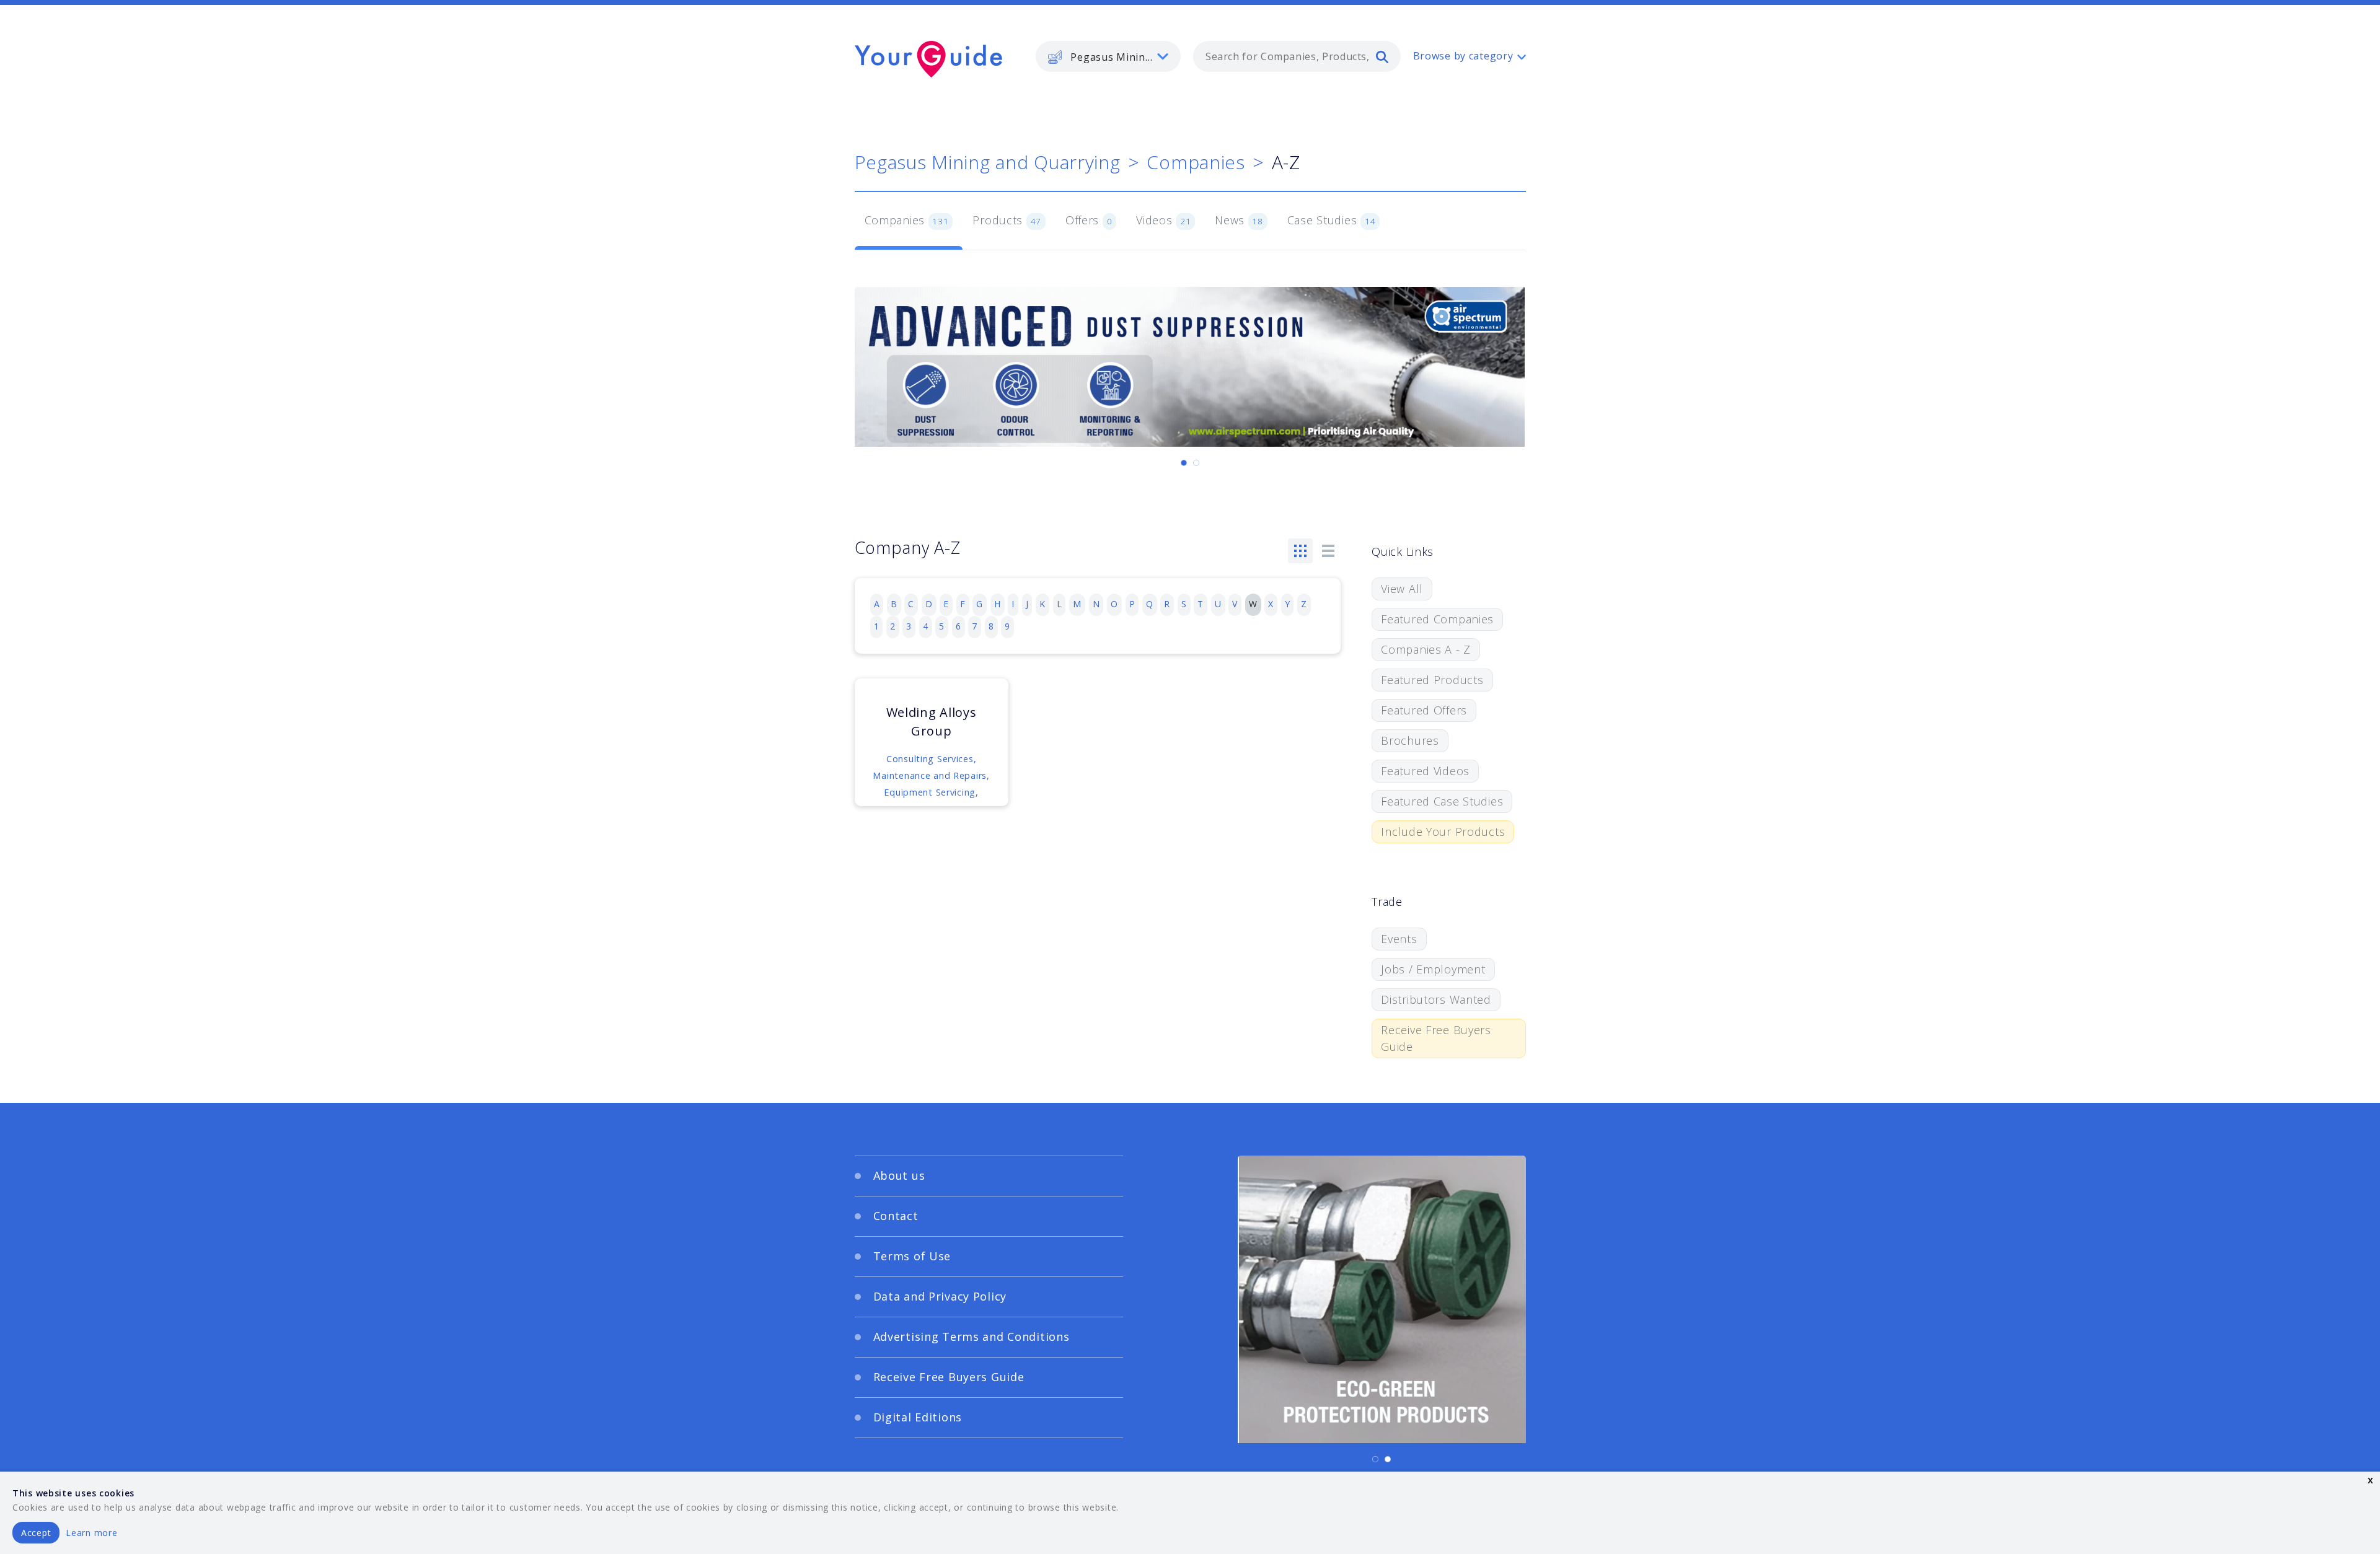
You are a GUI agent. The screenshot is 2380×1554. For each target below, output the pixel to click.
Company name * (1241, 746)
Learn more (91, 1533)
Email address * (977, 805)
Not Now (1068, 873)
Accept (36, 1533)
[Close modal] (1429, 655)
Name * (958, 746)
